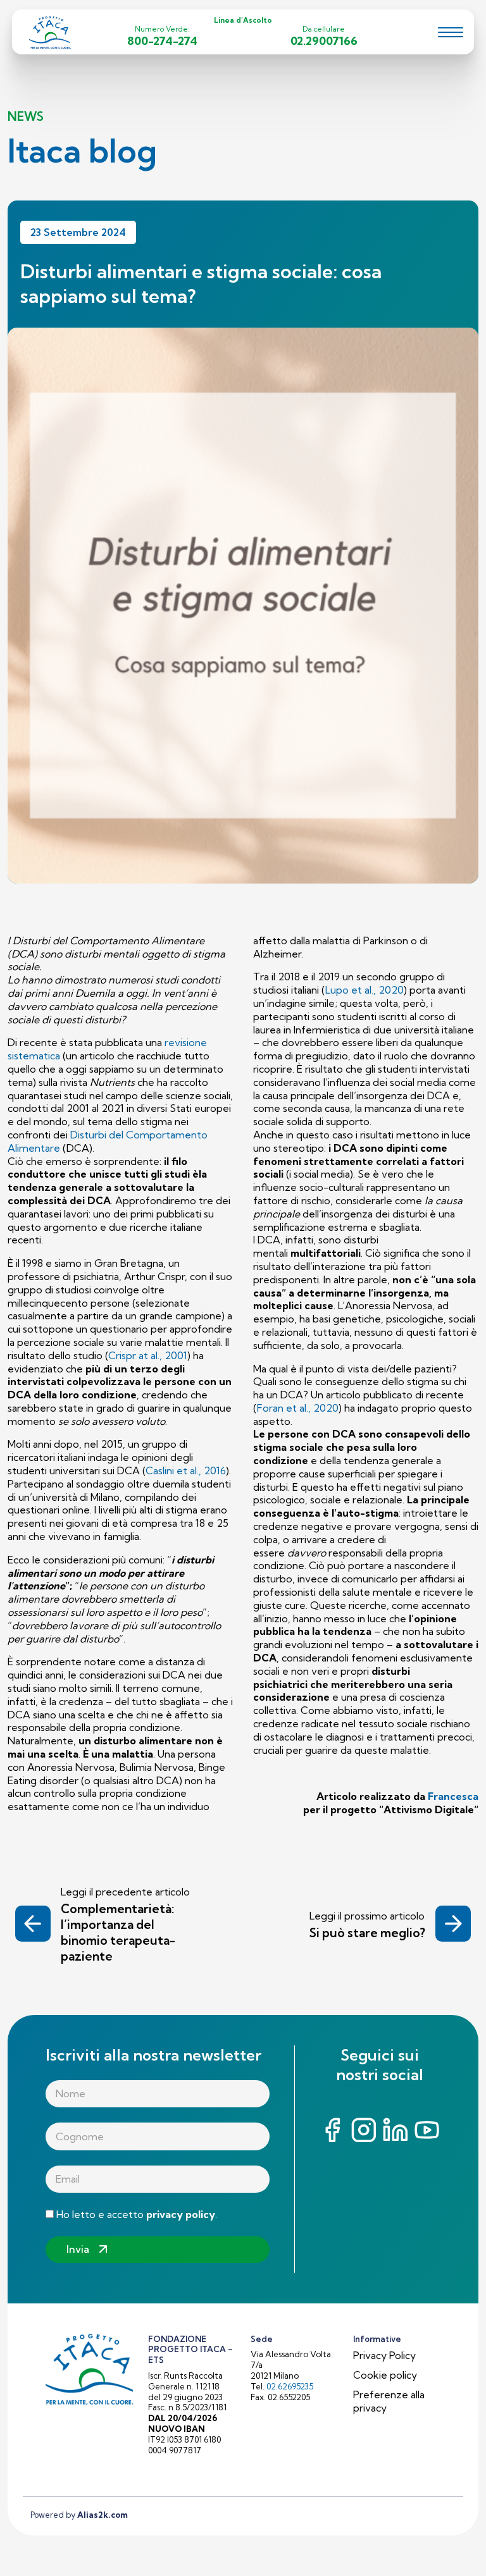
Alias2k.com (103, 2515)
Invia (78, 2249)
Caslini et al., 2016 (186, 1470)
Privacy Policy (384, 2355)
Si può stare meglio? (367, 1933)
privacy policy (181, 2214)
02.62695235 (290, 2386)
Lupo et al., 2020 (364, 990)
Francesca (453, 1796)
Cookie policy (385, 2375)
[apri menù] (451, 34)
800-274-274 (162, 41)
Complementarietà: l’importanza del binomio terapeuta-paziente (118, 1932)
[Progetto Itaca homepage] (51, 31)
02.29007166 (324, 41)
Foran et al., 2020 (298, 1408)
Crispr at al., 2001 (148, 1355)
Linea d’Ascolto (243, 20)
